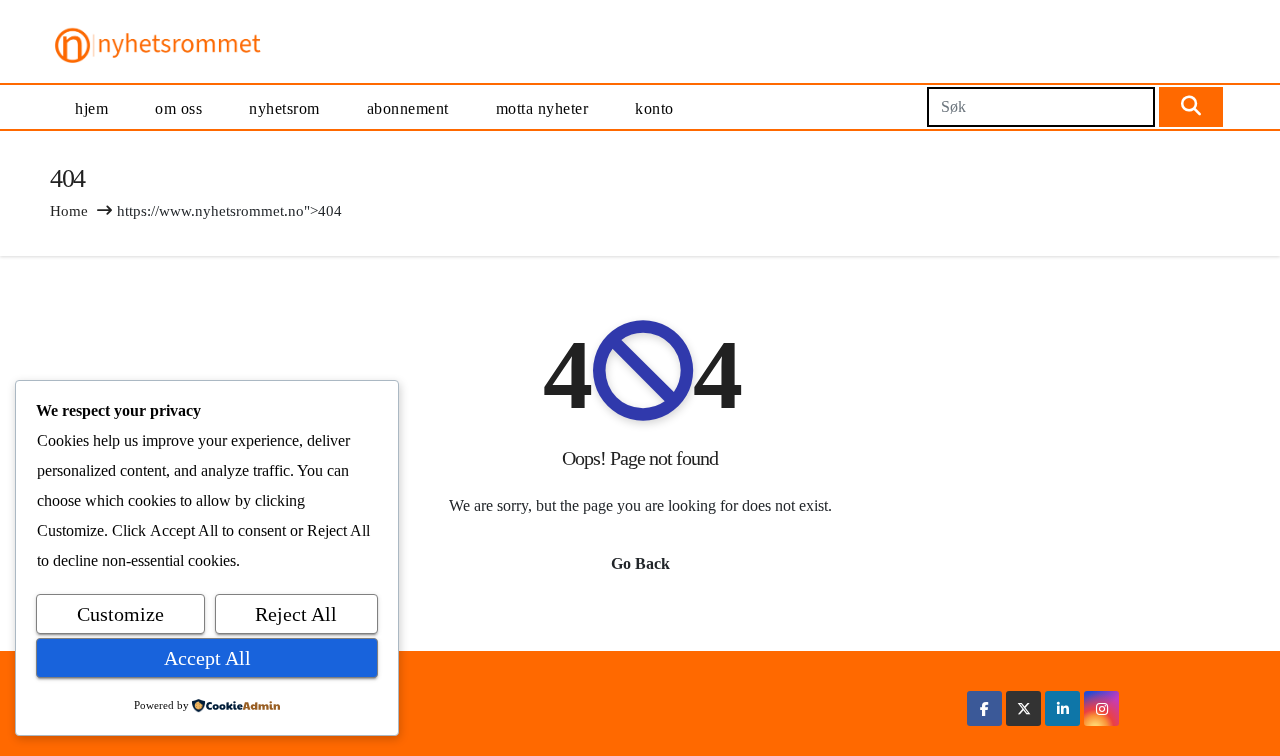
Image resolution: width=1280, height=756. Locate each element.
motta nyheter (542, 108)
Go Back (640, 563)
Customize (120, 614)
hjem (91, 108)
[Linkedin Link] (1063, 708)
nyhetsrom (284, 108)
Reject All (296, 614)
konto (654, 108)
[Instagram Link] (1102, 708)
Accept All (207, 658)
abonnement (408, 108)
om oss (178, 108)
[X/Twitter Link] (1024, 708)
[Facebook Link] (984, 708)
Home (69, 211)
